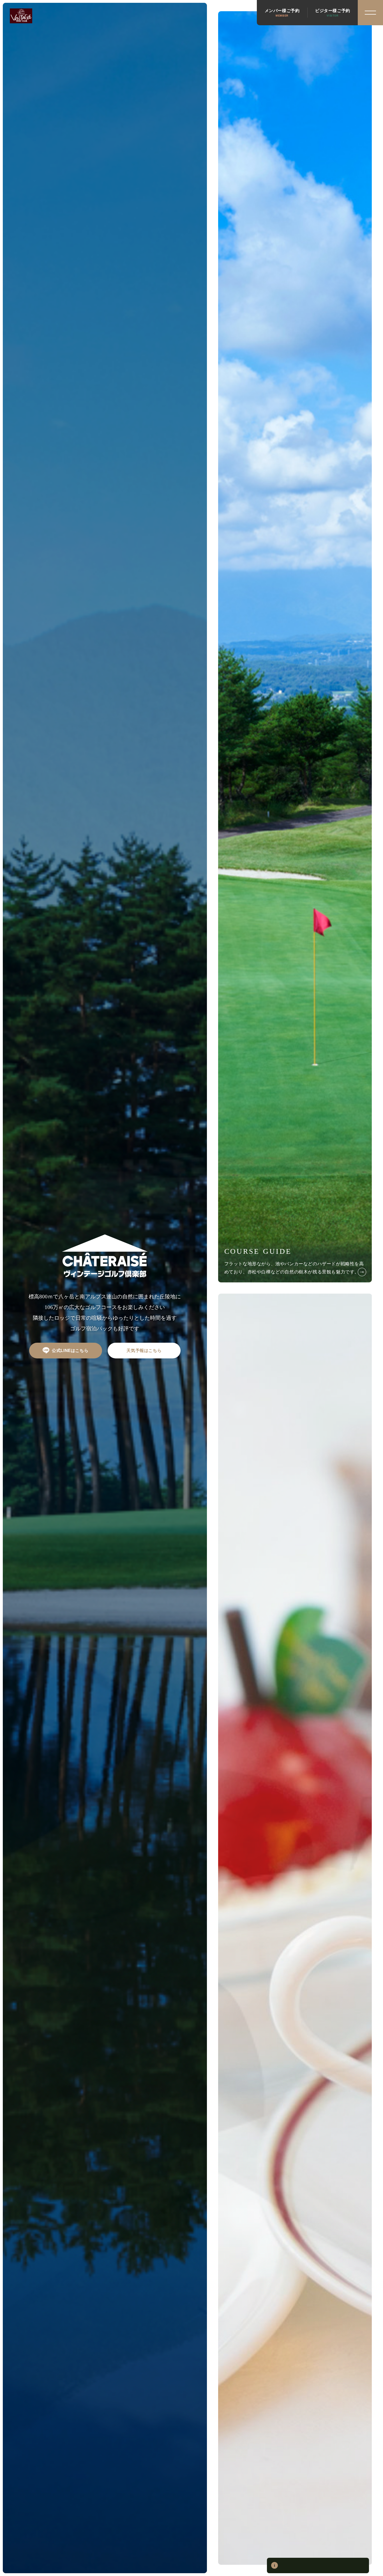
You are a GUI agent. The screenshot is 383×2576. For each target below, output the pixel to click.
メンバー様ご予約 (282, 13)
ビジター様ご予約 (333, 13)
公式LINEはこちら (70, 1350)
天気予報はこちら (144, 1350)
